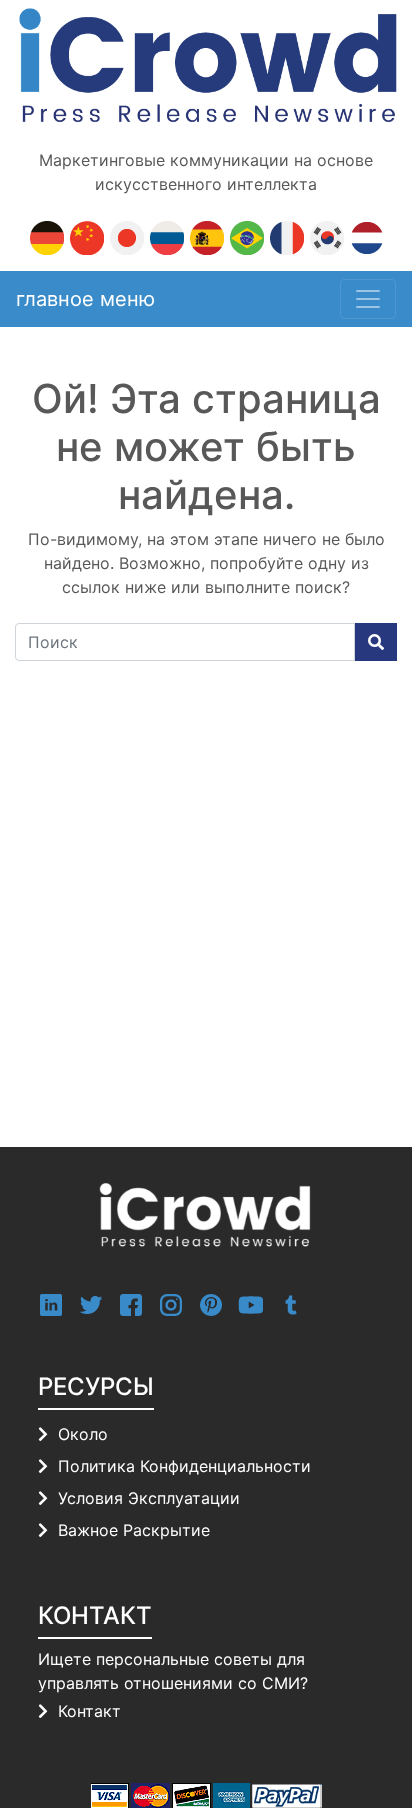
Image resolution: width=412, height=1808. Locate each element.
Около (83, 1434)
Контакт (89, 1711)
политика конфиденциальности (184, 1466)
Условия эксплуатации (149, 1498)
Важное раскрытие (134, 1530)
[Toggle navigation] (368, 299)
